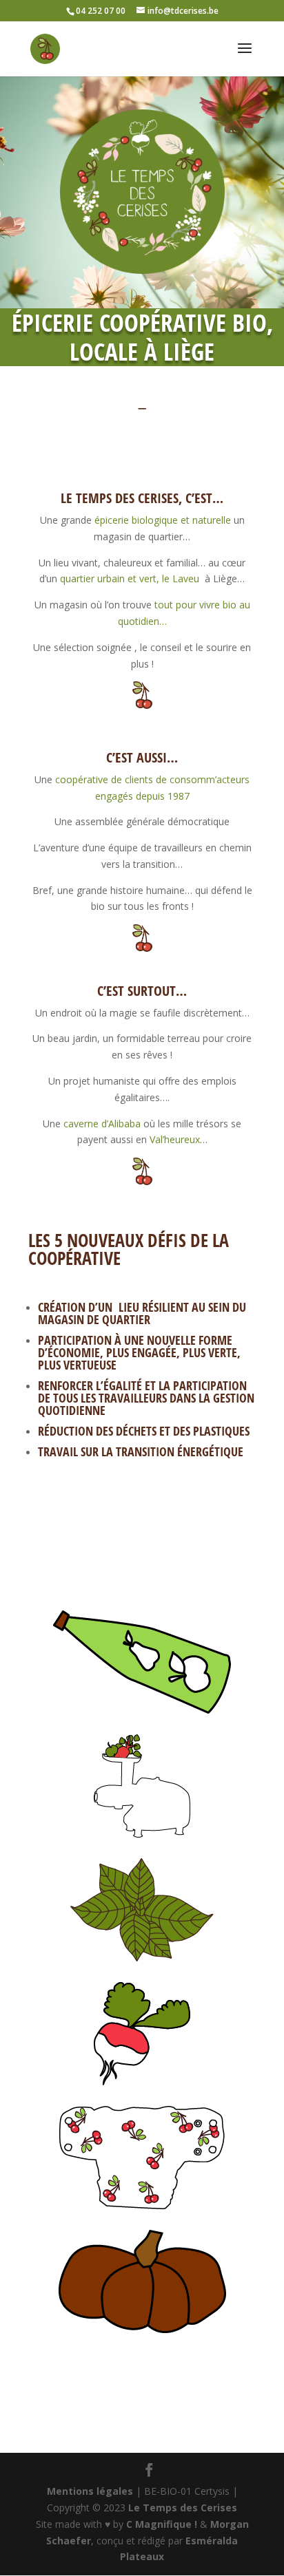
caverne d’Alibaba (102, 1124)
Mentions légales (90, 2491)
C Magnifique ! (162, 2524)
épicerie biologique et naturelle (163, 520)
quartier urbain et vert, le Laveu (130, 578)
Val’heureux (175, 1139)
